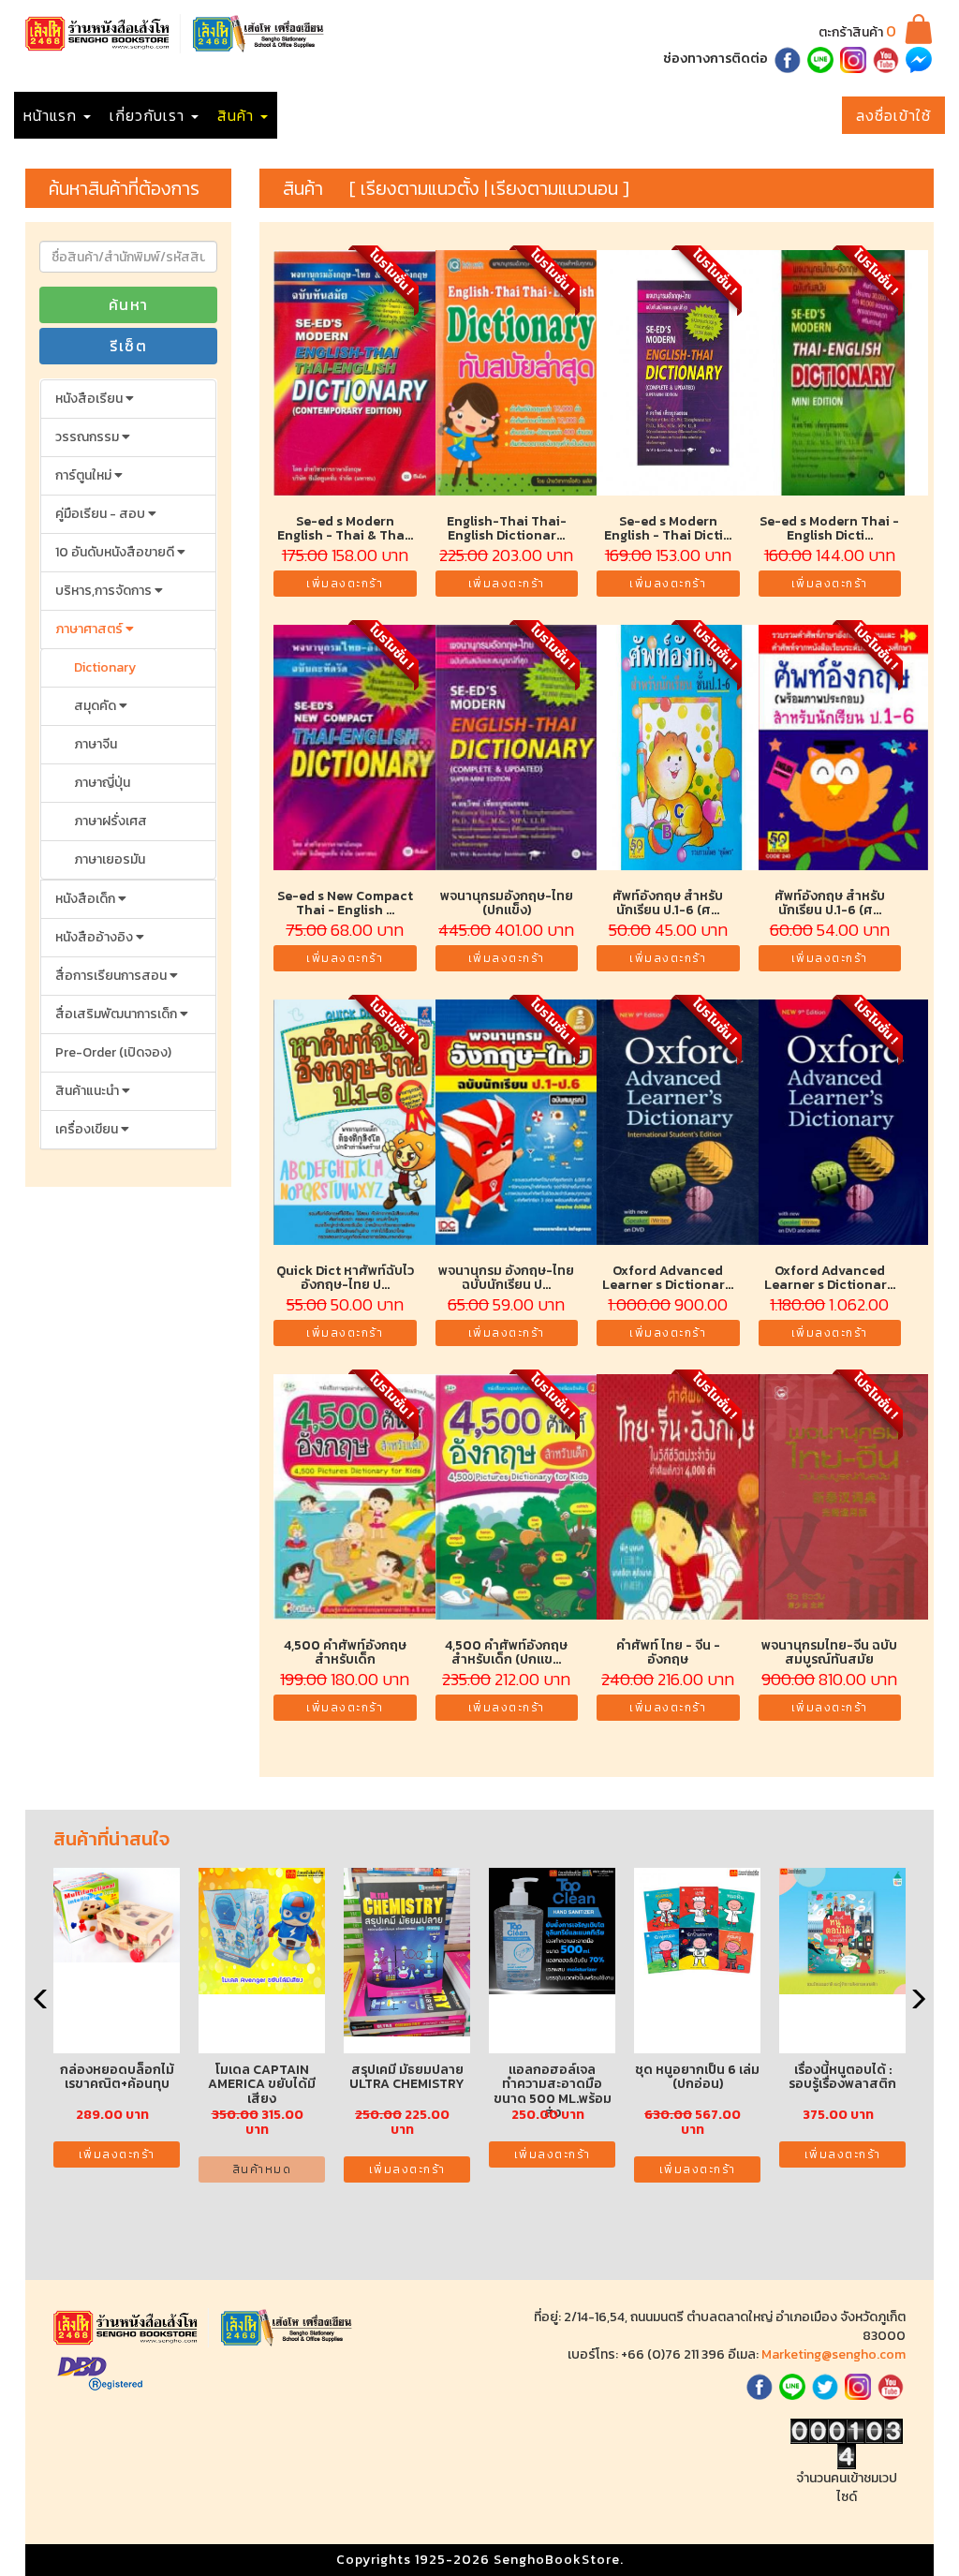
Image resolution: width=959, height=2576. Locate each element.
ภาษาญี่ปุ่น (102, 783)
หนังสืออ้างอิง (96, 937)
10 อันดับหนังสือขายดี (116, 552)
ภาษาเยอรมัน (110, 859)
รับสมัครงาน (421, 115)
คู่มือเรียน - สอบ (102, 514)
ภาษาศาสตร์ (90, 629)
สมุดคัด (96, 706)
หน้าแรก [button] (52, 115)
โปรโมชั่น (511, 115)
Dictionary (105, 667)
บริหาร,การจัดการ (105, 591)
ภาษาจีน (96, 744)
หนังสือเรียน (90, 399)
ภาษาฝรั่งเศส (111, 821)
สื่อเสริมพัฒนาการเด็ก (118, 1014)
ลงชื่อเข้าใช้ (893, 115)
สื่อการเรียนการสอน (112, 976)
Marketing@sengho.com (834, 2354)
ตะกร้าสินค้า (857, 32)
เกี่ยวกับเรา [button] (149, 115)
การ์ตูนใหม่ (85, 475)
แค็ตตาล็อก (324, 115)
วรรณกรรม (89, 437)
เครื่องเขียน (88, 1129)
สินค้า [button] (238, 115)
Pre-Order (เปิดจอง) (113, 1052)
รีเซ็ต (128, 346)
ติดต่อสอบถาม (608, 115)
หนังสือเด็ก (87, 899)
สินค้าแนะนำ (89, 1091)
